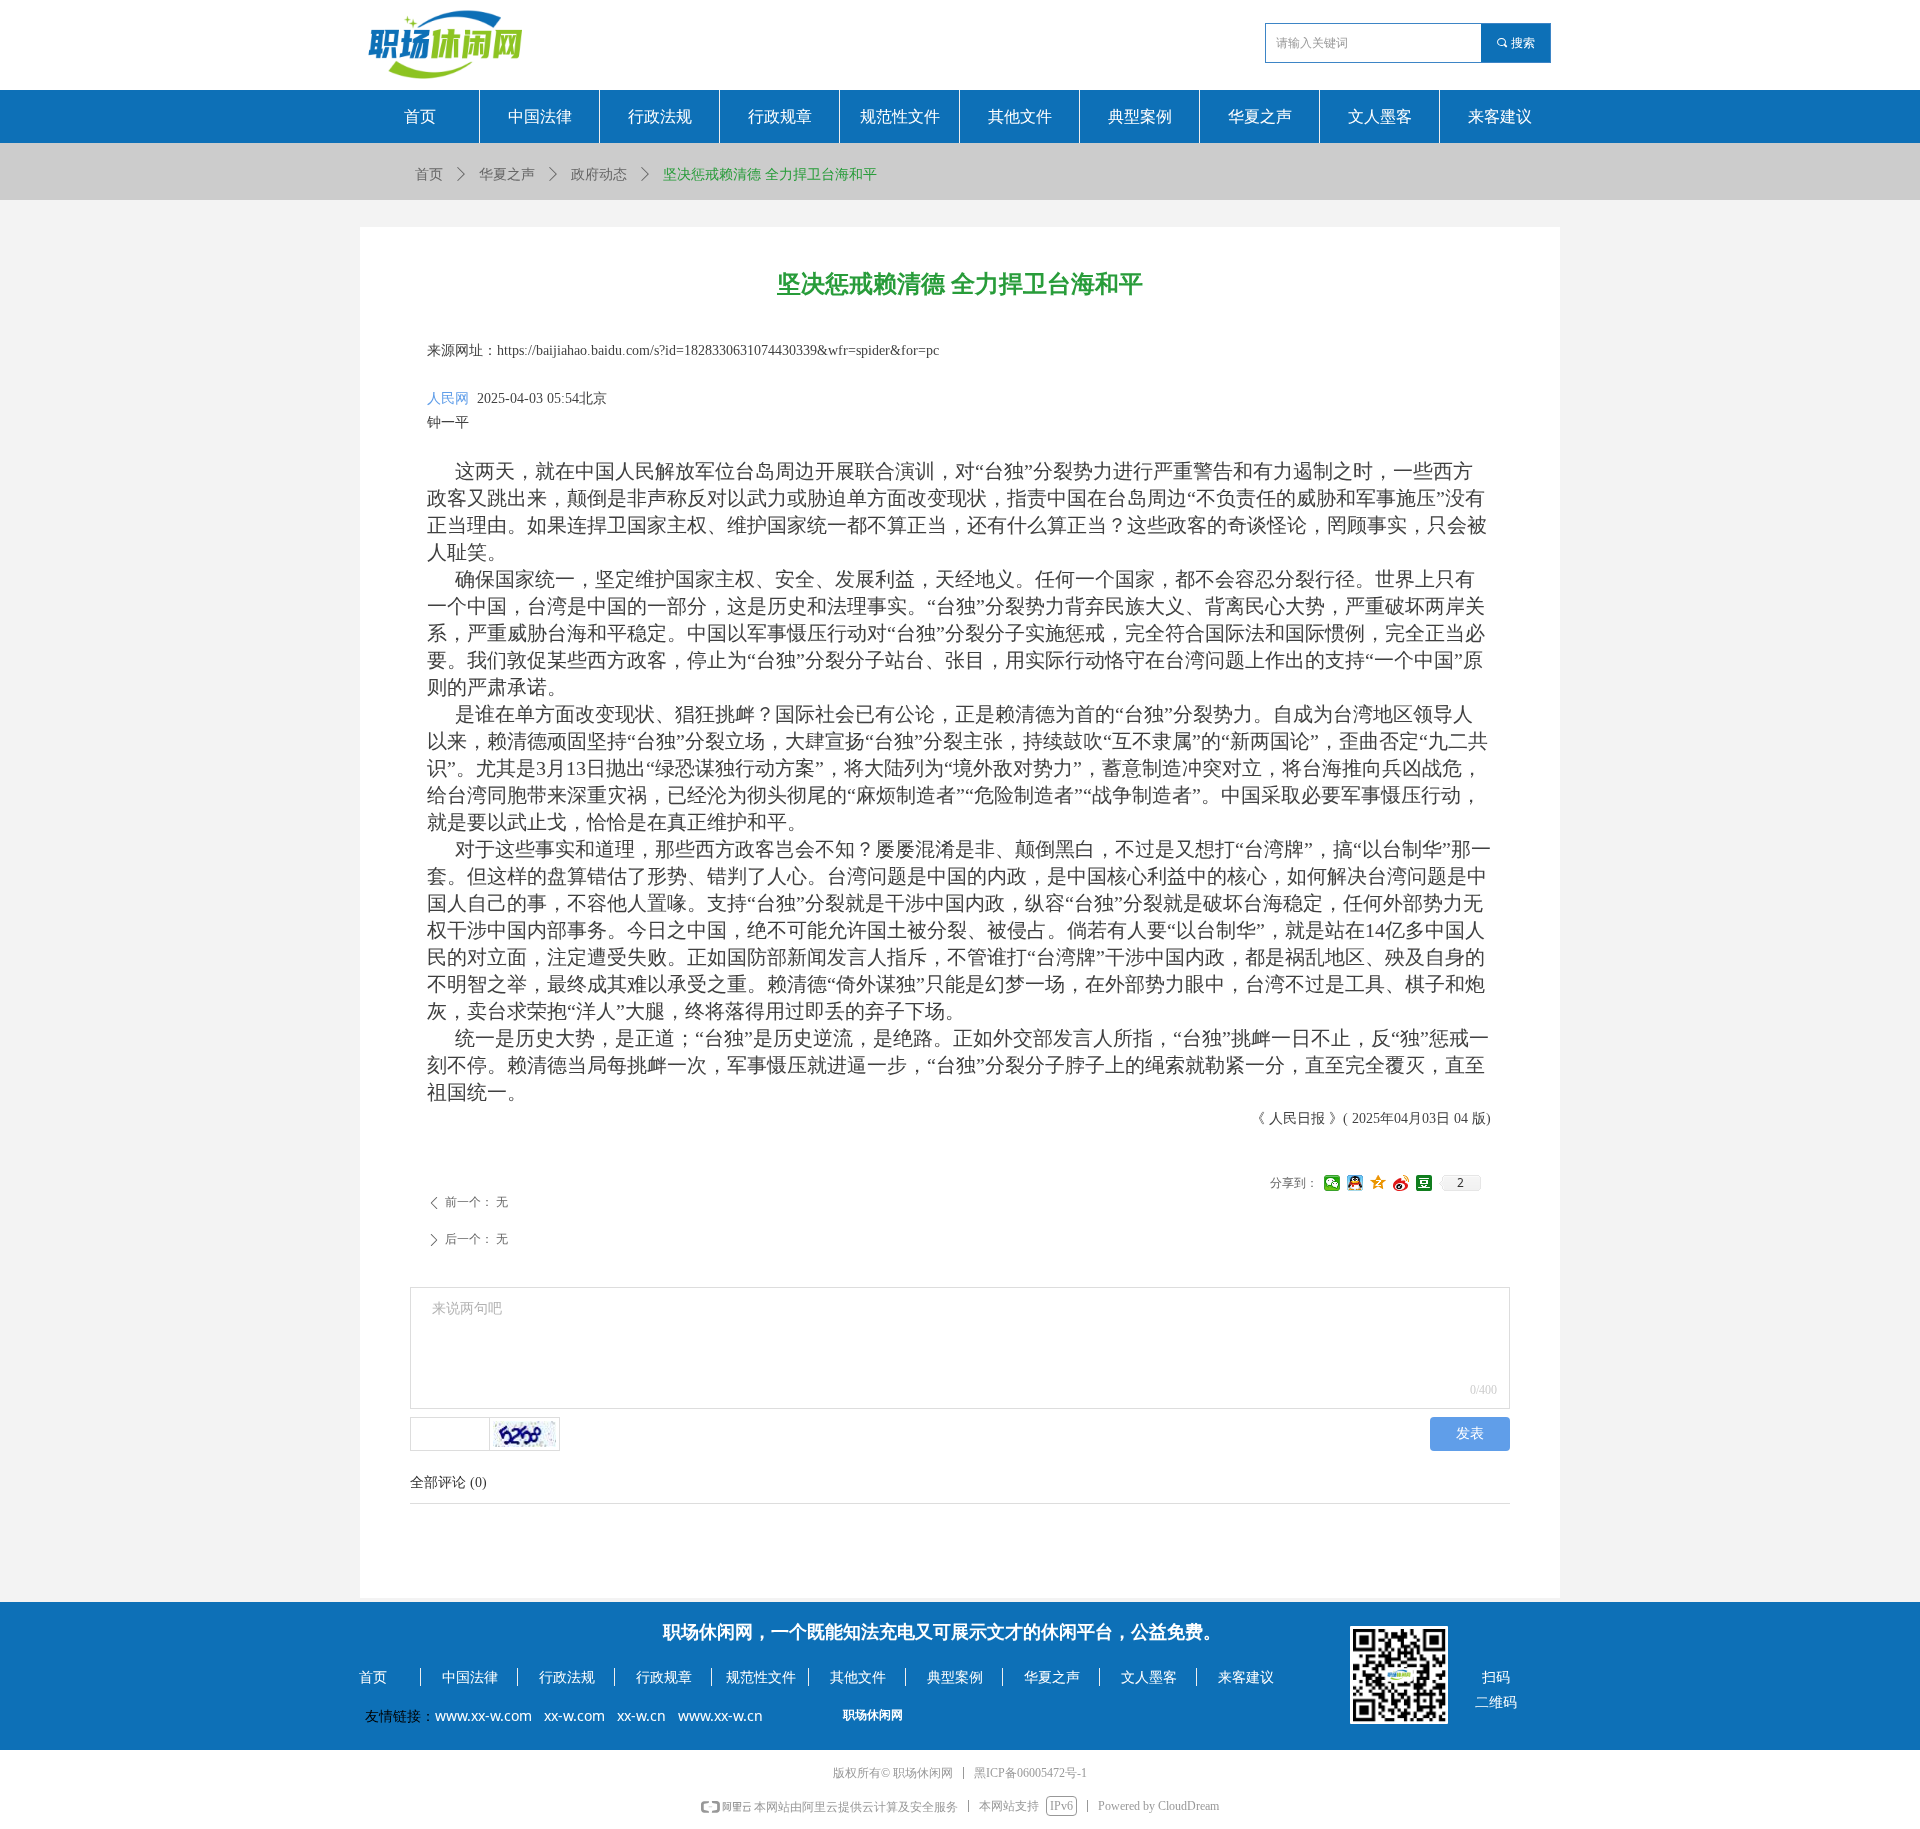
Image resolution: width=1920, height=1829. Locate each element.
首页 (429, 174)
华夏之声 (507, 174)
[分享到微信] (1332, 1183)
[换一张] (525, 1434)
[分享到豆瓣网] (1424, 1183)
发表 (1470, 1433)
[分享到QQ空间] (1378, 1183)
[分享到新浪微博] (1401, 1183)
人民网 (448, 398)
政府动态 (599, 174)
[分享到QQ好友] (1355, 1183)
